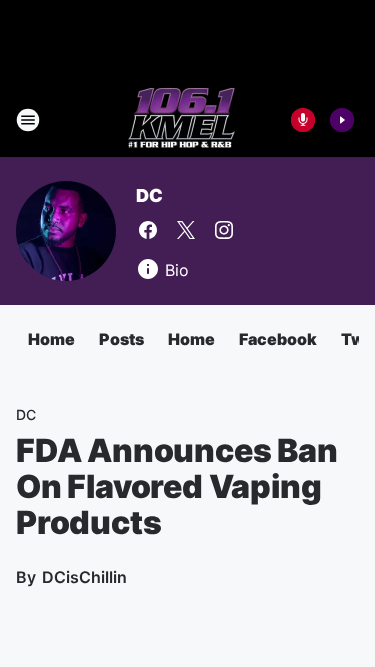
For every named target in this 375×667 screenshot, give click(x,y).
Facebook (278, 339)
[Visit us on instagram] (224, 230)
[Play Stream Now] (342, 120)
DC (149, 195)
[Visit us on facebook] (148, 230)
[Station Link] (181, 120)
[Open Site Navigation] (28, 120)
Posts (121, 339)
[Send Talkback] (303, 120)
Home (51, 339)
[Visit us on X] (186, 230)
